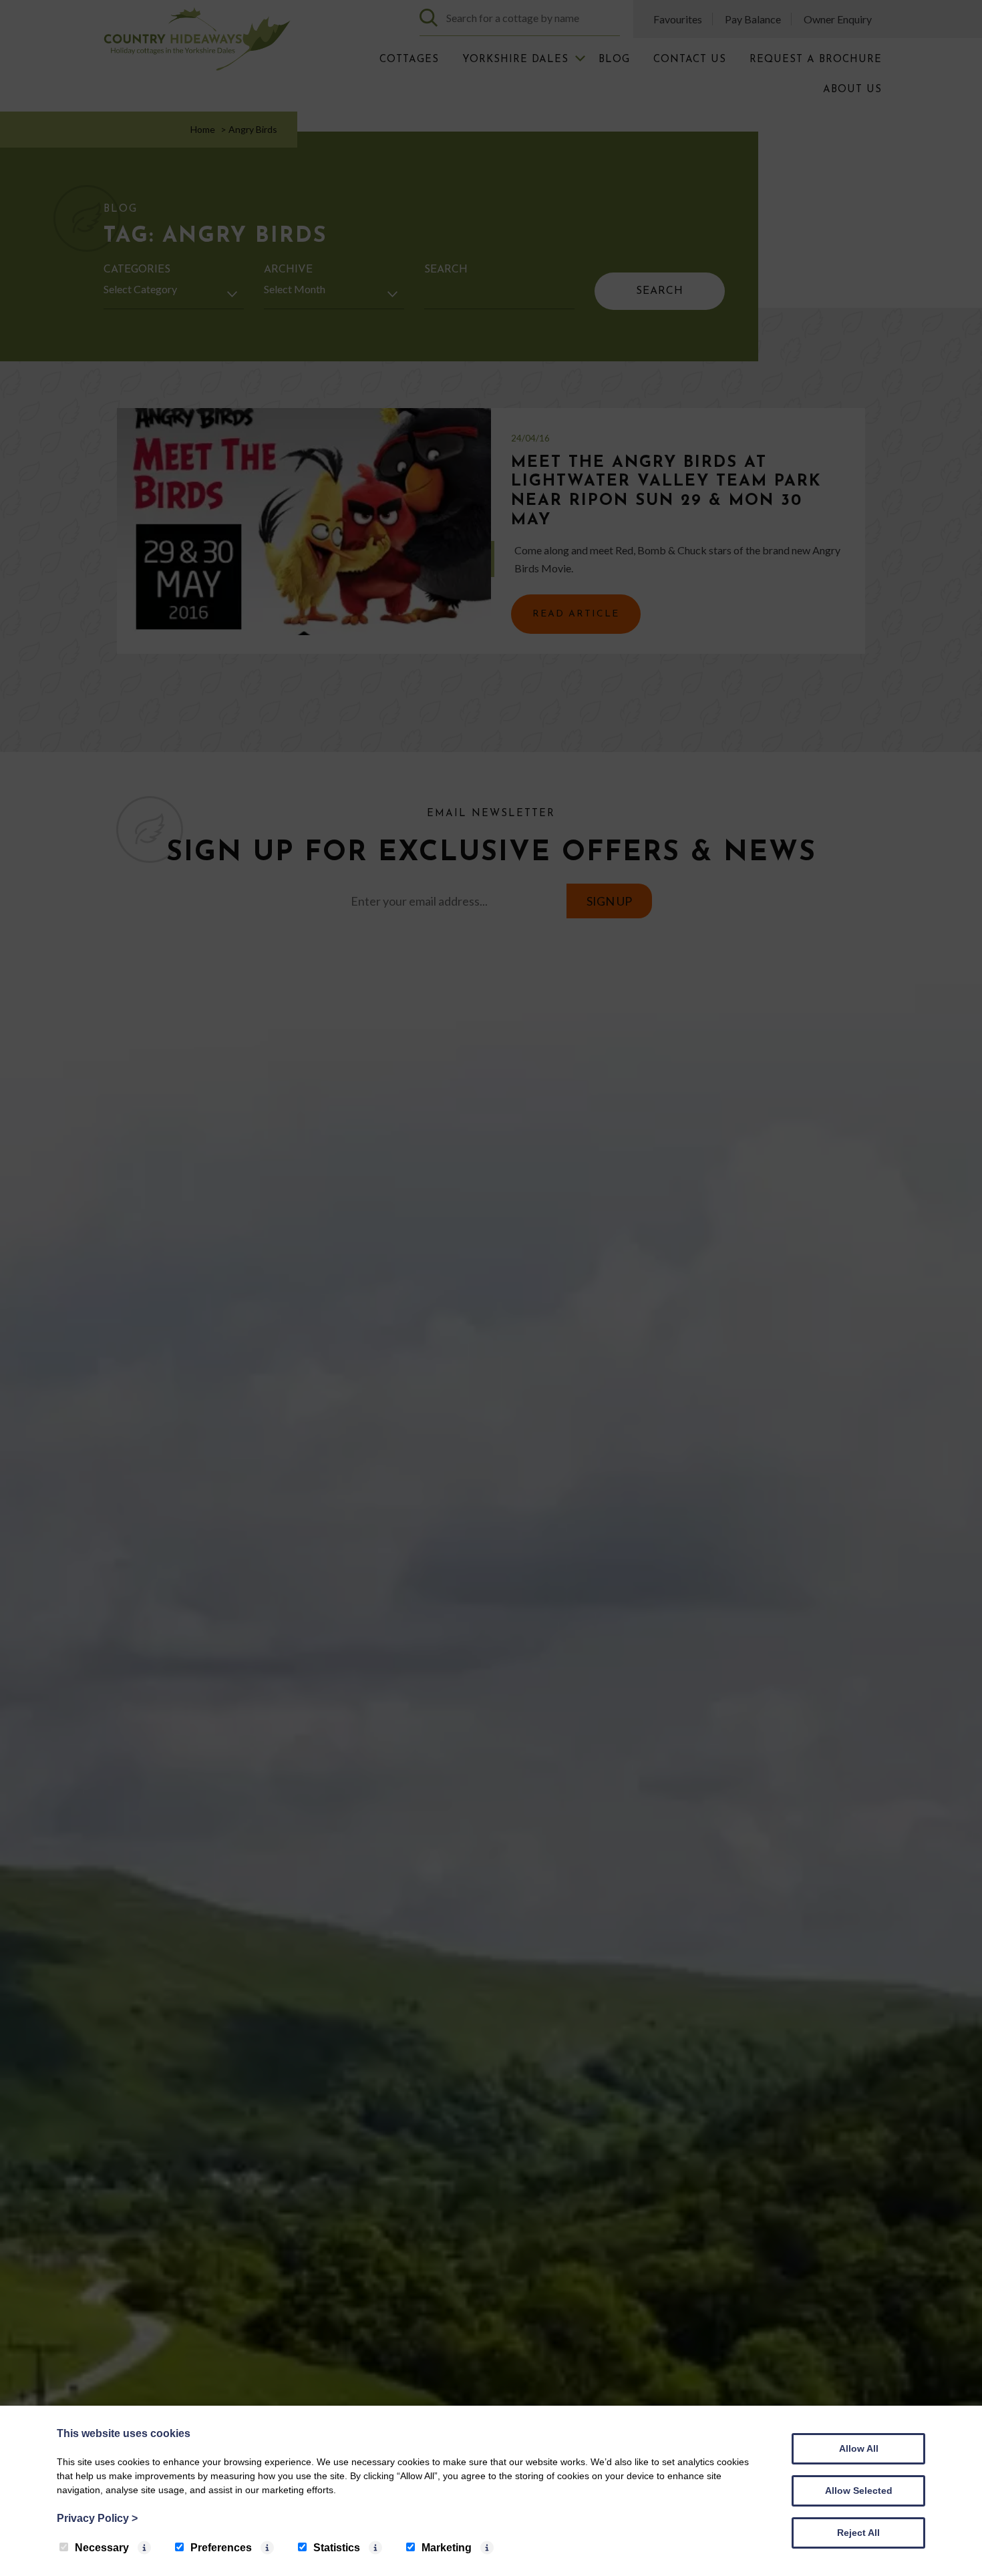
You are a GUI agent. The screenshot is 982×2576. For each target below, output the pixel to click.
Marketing (447, 2548)
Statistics (337, 2548)
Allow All (859, 2448)
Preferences (221, 2548)
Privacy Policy (97, 2518)
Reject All (858, 2533)
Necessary (102, 2548)
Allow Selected (859, 2491)
